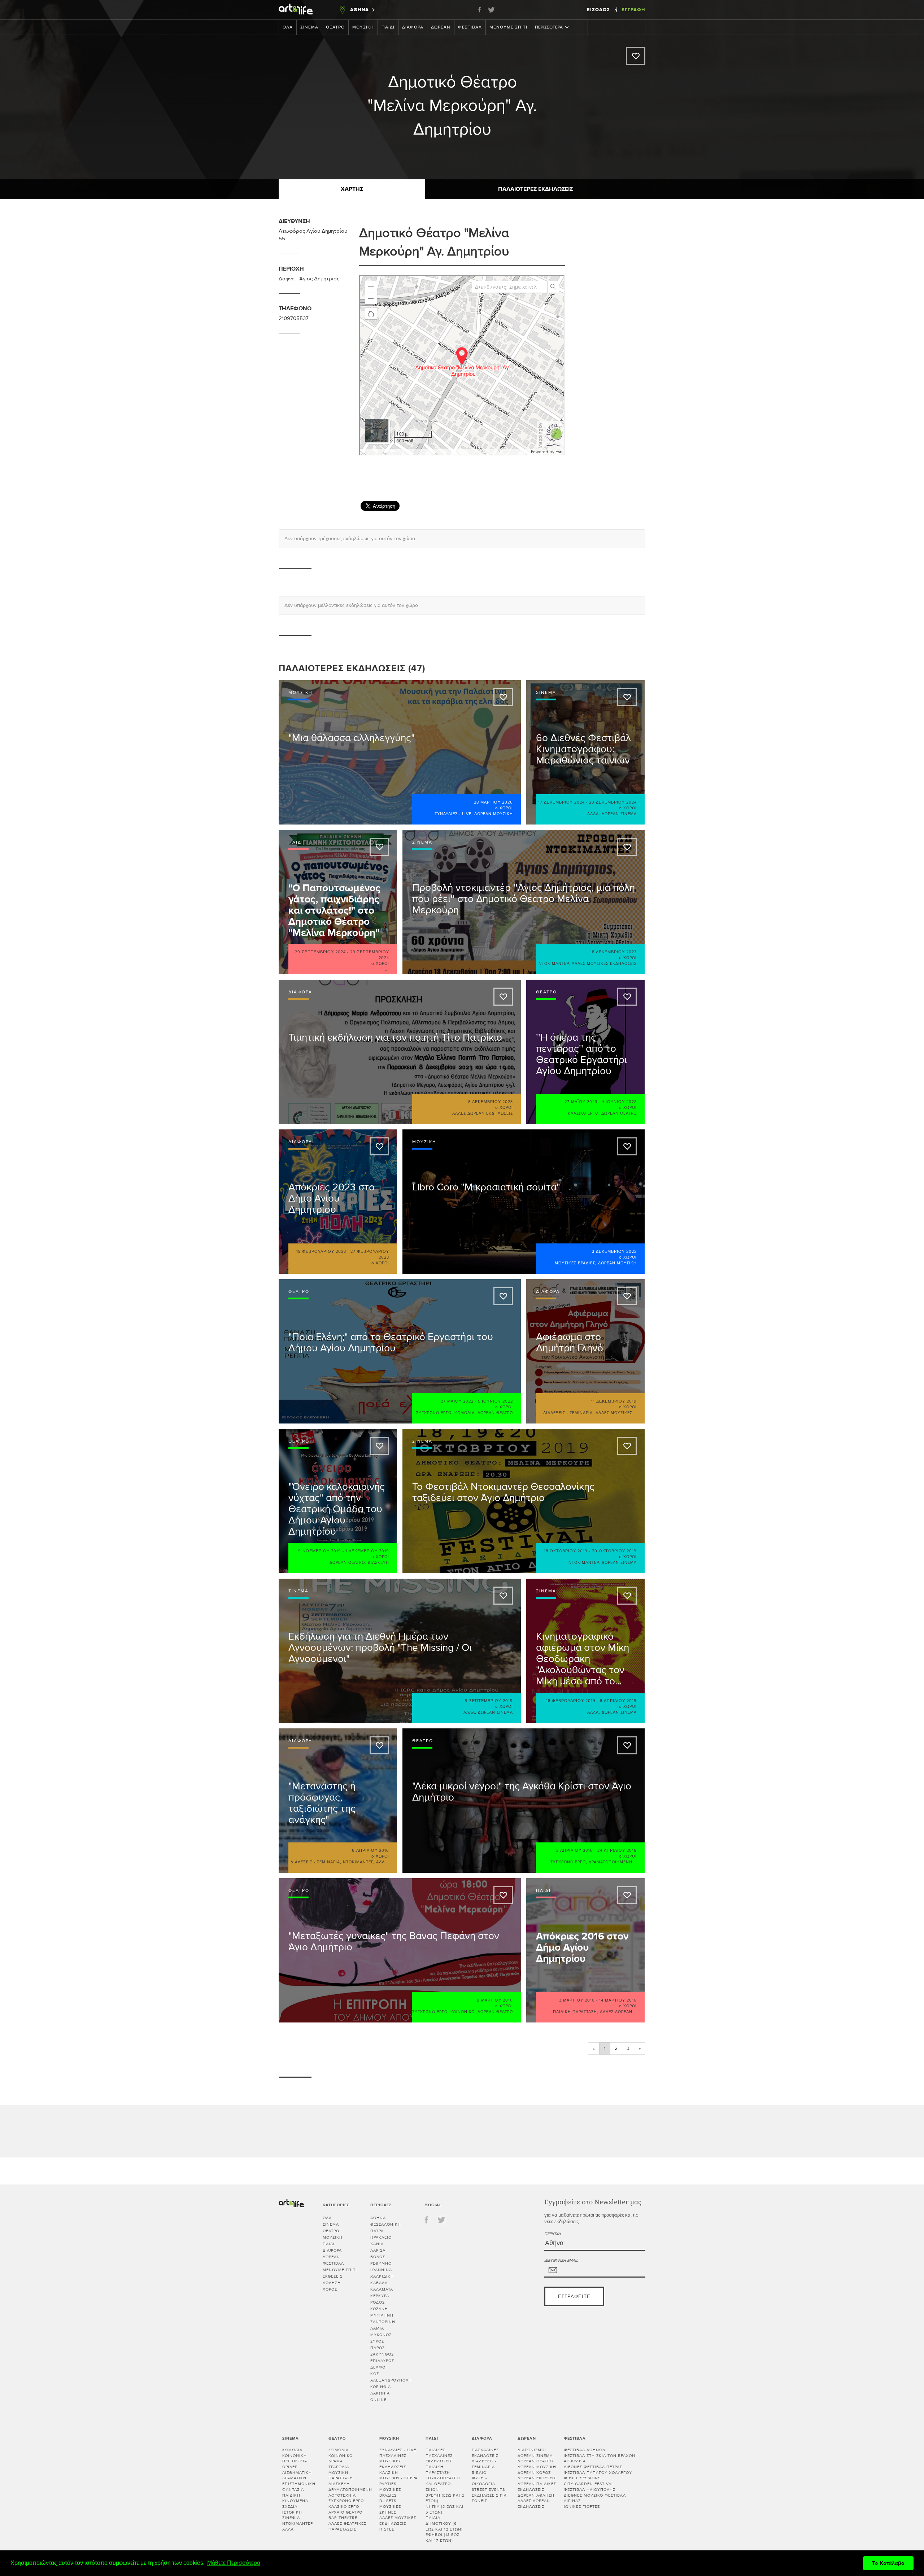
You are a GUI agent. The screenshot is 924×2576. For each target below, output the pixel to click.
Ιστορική (292, 2512)
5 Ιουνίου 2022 (495, 1401)
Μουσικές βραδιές (575, 1263)
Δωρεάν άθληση (536, 2495)
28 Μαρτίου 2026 (493, 802)
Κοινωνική (295, 2456)
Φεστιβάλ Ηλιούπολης (590, 2490)
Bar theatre (343, 2518)
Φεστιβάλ (470, 27)
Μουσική (363, 27)
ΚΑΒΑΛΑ (379, 2283)
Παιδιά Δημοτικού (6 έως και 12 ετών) (444, 2523)
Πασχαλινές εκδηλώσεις (485, 2453)
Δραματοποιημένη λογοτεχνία (350, 2492)
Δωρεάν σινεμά (619, 814)
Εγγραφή (633, 10)
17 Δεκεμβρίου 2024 (561, 802)
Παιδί (388, 27)
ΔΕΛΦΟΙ (379, 2367)
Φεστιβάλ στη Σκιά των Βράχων (600, 2456)
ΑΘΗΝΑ (378, 2218)
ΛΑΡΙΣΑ (378, 2250)
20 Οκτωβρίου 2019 (614, 1551)
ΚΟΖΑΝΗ (379, 2309)
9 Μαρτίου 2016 (495, 2000)
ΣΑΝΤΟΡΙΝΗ (383, 2322)
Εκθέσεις (333, 2276)
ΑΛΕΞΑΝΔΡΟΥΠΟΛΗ (391, 2380)
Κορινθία (381, 2387)
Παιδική (291, 2495)
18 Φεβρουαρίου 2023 (321, 1252)
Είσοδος (599, 10)
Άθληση (332, 2283)
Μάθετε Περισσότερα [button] (234, 2563)
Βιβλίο (479, 2473)
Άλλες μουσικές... (616, 1413)
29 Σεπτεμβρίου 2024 (320, 952)
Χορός (330, 2289)
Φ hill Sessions (582, 2478)
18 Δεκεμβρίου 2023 (613, 952)
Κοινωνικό (463, 2012)
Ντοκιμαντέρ (554, 964)
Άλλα (593, 814)
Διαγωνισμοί (532, 2450)
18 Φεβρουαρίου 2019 (571, 1701)
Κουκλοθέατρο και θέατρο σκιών (443, 2484)
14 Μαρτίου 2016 (618, 2000)
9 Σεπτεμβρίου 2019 (489, 1701)
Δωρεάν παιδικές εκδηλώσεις (537, 2487)
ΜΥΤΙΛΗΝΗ (382, 2315)
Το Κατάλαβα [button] (888, 2563)
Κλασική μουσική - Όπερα (398, 2476)
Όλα (288, 27)
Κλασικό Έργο (583, 1113)
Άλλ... (383, 1862)
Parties (388, 2484)
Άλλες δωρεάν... (618, 2012)
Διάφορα (413, 27)
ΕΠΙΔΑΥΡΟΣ (382, 2361)
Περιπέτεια (295, 2461)
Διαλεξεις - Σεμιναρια (568, 1413)
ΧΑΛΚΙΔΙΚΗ (382, 2276)
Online (378, 2400)
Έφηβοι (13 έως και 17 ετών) (443, 2538)
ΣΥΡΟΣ (377, 2341)
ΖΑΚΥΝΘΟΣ (382, 2354)
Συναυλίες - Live (453, 814)
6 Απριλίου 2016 (371, 1851)
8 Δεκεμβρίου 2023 (491, 1102)
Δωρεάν (441, 27)
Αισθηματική (297, 2473)
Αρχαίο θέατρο (345, 2512)
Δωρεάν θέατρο (619, 1113)
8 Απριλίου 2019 (618, 1701)
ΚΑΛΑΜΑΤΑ (382, 2289)
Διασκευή (378, 1563)
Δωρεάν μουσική (494, 814)
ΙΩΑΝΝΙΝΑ (381, 2270)
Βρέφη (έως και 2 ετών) (445, 2498)
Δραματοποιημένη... (613, 1862)
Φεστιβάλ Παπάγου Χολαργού (598, 2473)
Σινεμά (309, 27)
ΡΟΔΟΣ (378, 2302)
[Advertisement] (665, 466)
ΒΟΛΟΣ (378, 2257)
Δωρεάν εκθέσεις (537, 2478)
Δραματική (294, 2478)
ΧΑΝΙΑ (377, 2244)
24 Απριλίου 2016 (617, 1851)
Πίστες (387, 2529)
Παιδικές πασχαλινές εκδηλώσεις (439, 2455)
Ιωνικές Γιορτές (582, 2507)
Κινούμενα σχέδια (295, 2504)
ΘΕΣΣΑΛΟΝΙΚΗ (386, 2224)
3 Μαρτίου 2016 (577, 2000)
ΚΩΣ (375, 2374)
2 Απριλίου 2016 (575, 1851)
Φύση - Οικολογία (483, 2481)
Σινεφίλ (291, 2518)
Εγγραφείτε (574, 2297)
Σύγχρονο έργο (434, 1413)
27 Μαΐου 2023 (581, 1102)
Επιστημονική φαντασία (299, 2487)
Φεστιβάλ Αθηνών (585, 2450)
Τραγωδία (339, 2467)
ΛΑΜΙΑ (377, 2328)
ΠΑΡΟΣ (378, 2348)
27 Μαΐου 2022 (457, 1401)
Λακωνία (380, 2393)
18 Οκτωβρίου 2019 (566, 1551)
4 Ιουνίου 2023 (619, 1102)
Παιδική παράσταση (575, 2012)
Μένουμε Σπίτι (508, 27)
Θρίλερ (290, 2467)
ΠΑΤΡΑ (377, 2231)
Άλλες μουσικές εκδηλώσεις (604, 964)
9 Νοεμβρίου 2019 (320, 1551)
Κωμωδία (465, 1413)
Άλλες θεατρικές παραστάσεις (347, 2526)
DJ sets (388, 2501)
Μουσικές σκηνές (390, 2509)
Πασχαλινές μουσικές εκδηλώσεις (393, 2461)
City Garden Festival (589, 2484)
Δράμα (336, 2461)
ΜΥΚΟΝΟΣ (381, 2335)
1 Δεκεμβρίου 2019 (367, 1551)
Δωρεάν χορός (534, 2473)
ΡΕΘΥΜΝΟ (381, 2263)
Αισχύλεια (575, 2461)
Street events (488, 2490)
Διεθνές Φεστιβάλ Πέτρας (593, 2467)
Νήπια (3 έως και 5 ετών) (444, 2509)
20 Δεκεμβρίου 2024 (613, 802)
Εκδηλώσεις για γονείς (489, 2498)
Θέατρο (335, 27)
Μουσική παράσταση (341, 2476)
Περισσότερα (549, 27)
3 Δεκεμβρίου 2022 (614, 1252)
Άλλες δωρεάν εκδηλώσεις (483, 1113)
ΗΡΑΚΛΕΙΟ (381, 2237)
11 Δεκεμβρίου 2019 (614, 1401)
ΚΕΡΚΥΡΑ (380, 2296)
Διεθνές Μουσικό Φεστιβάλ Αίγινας (595, 2498)
